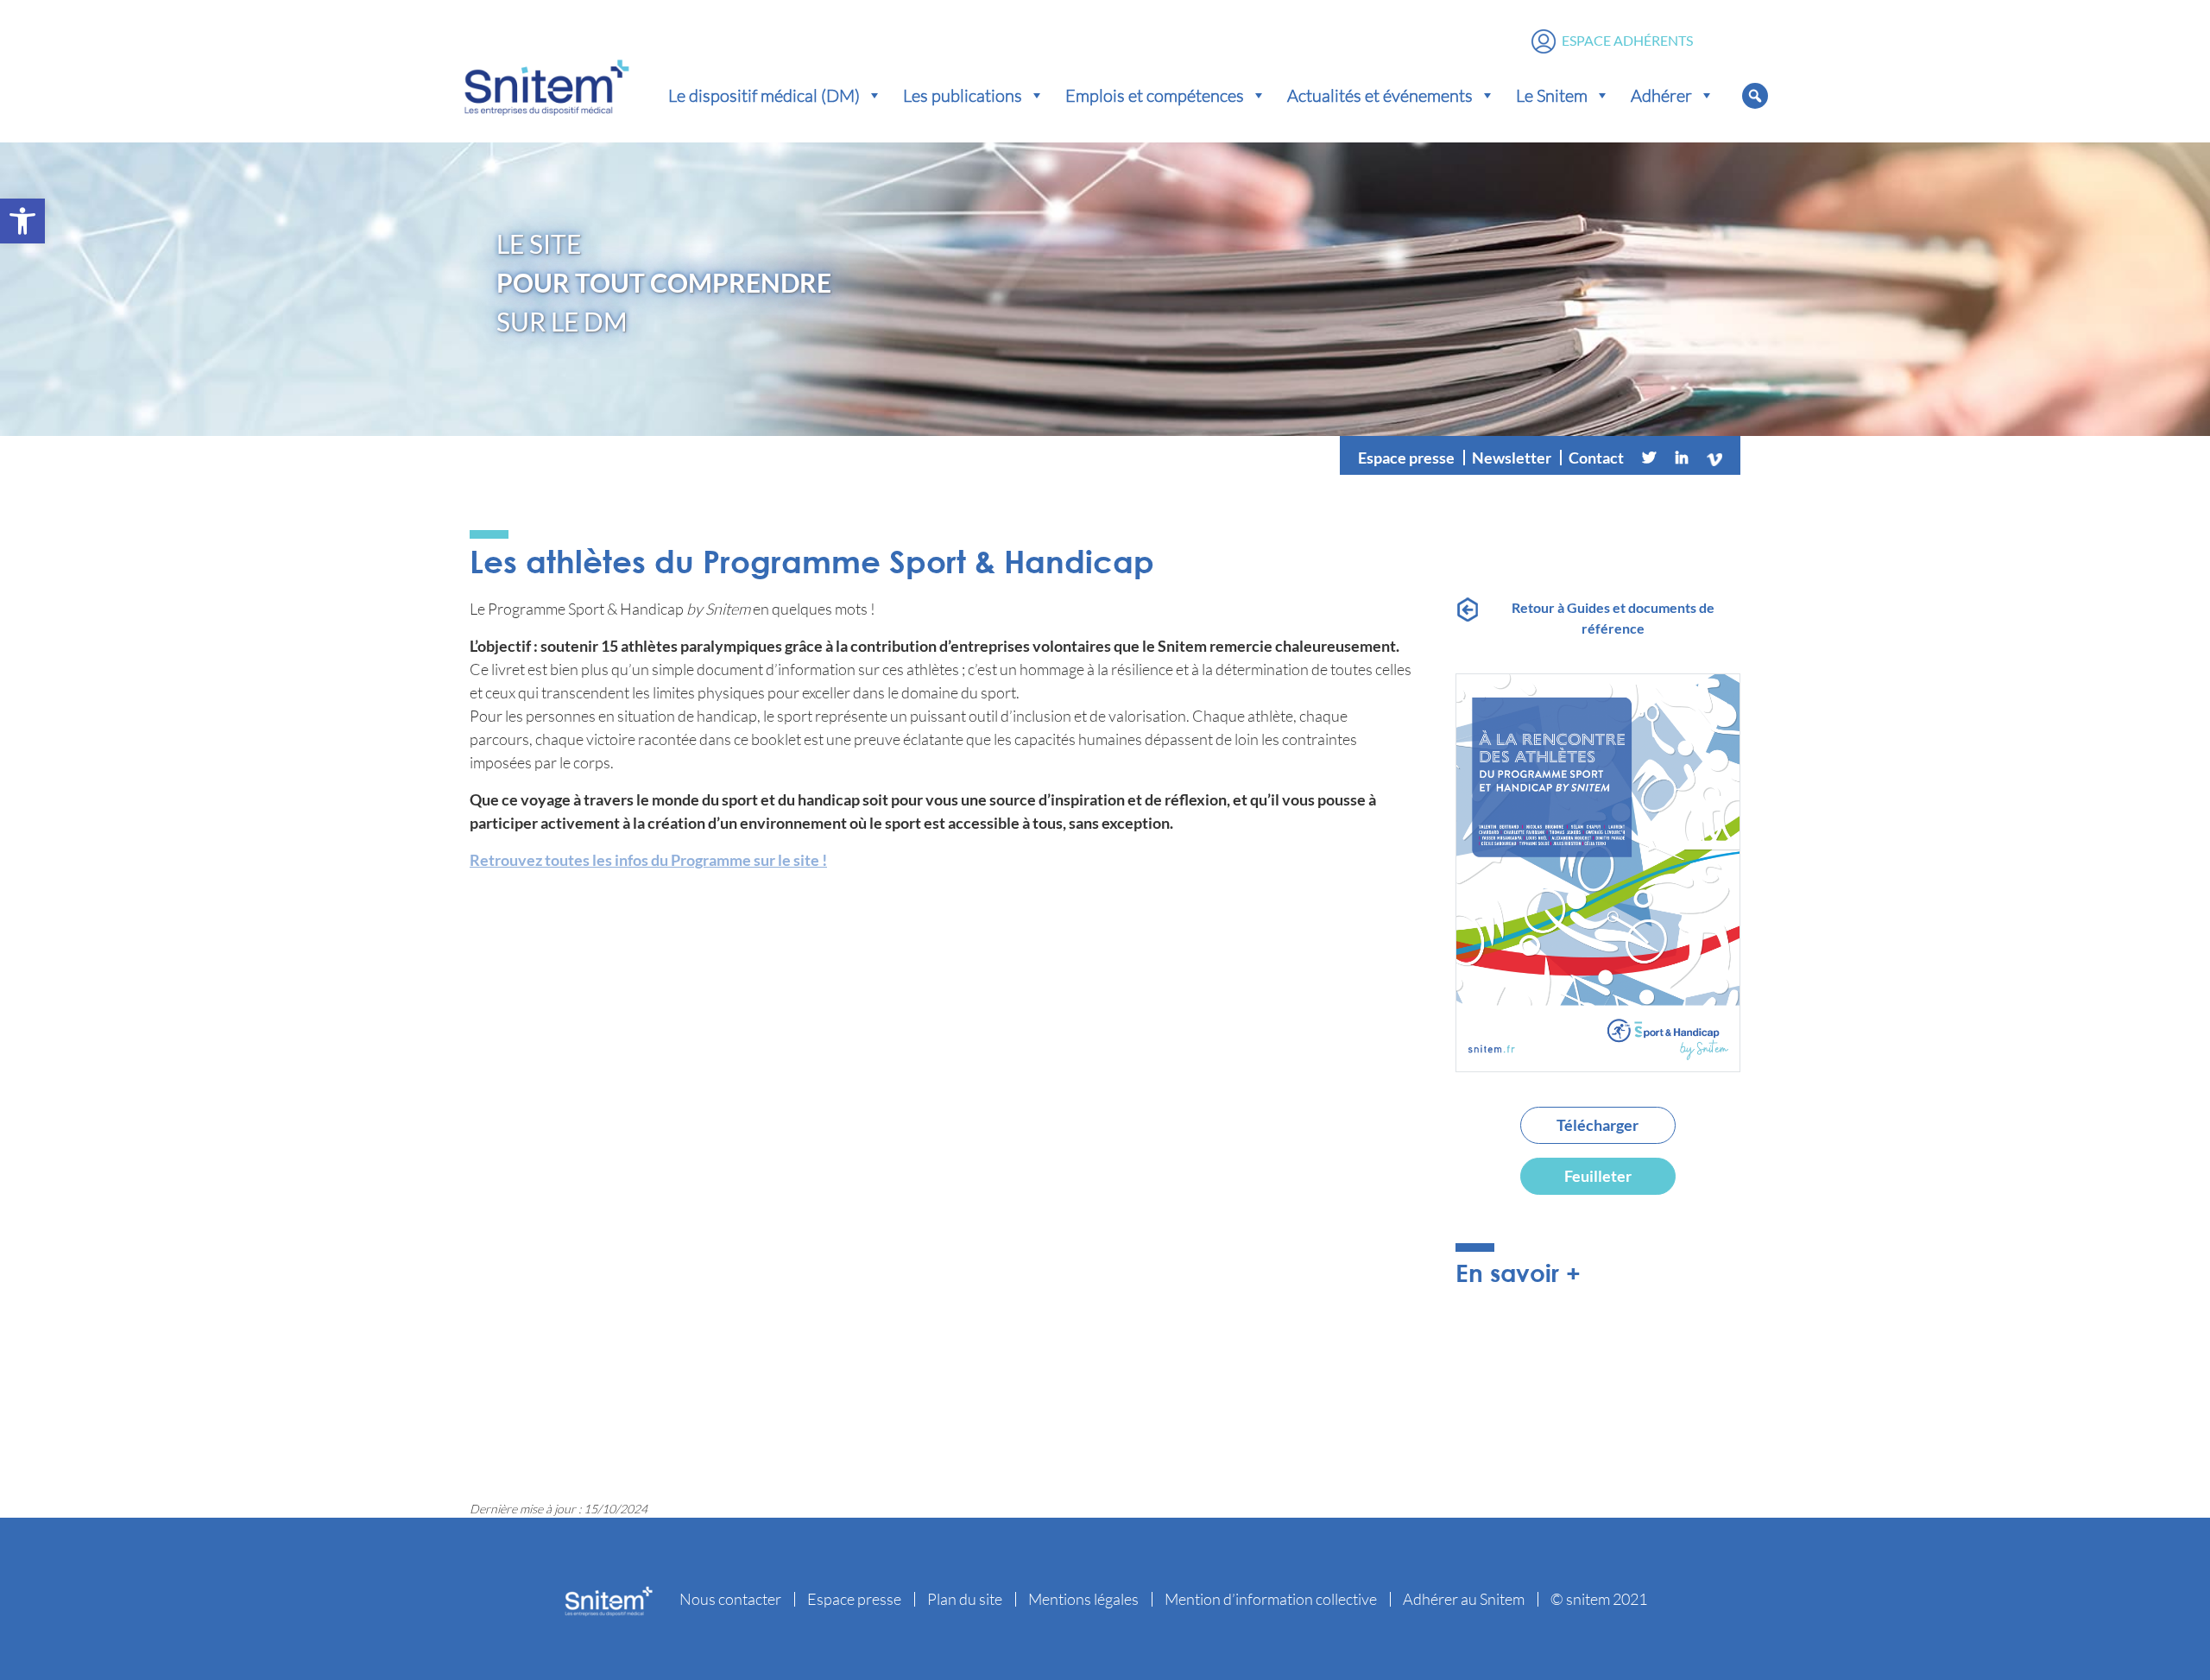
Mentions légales (1083, 1599)
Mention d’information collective (1271, 1599)
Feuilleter (1598, 1176)
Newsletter (1512, 458)
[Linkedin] (1682, 458)
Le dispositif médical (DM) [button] (764, 95)
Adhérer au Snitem (1464, 1599)
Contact (1596, 458)
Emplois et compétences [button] (1155, 95)
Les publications (963, 95)
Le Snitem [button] (1552, 95)
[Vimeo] (1714, 458)
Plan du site (965, 1599)
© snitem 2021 (1599, 1599)
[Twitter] (1649, 458)
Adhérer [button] (1661, 95)
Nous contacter (730, 1599)
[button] (22, 221)
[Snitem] (546, 84)
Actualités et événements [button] (1380, 95)
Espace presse (1406, 458)
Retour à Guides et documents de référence (1613, 618)
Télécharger (1598, 1125)
